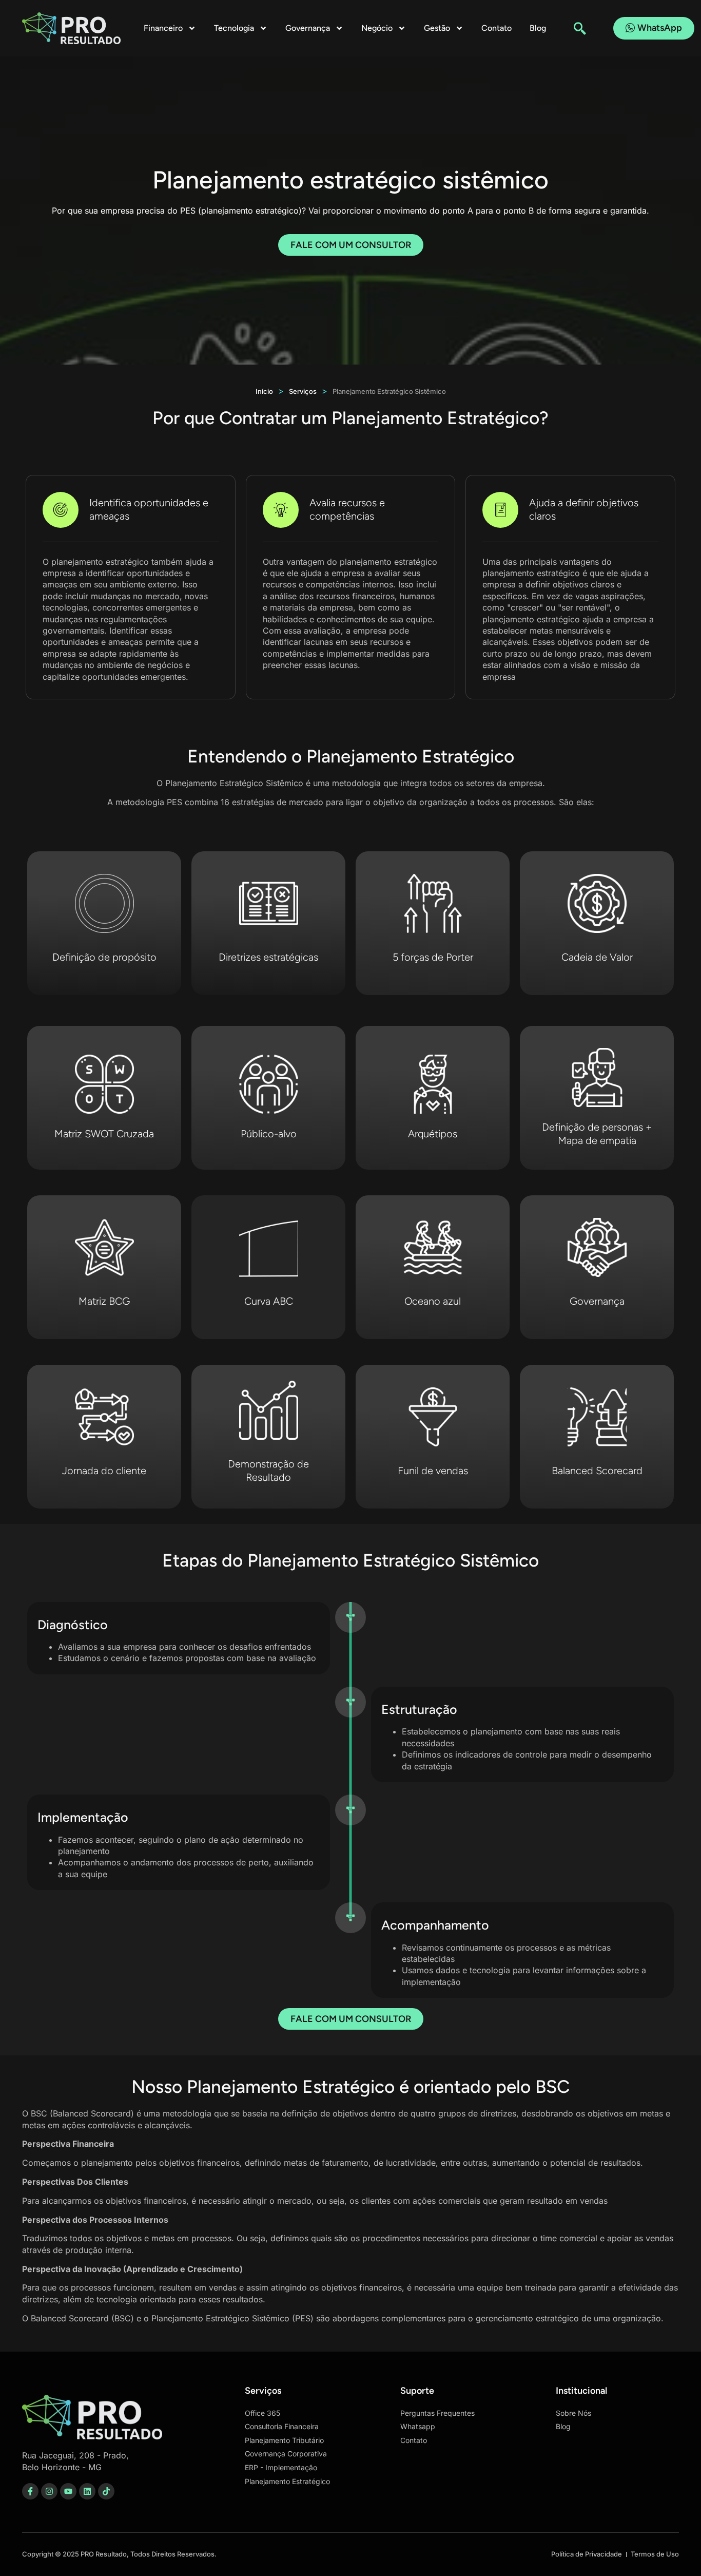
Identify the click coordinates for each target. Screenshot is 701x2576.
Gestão (437, 28)
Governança (308, 28)
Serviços (303, 391)
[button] (580, 28)
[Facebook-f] (30, 2491)
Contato (496, 28)
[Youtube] (68, 2491)
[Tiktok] (106, 2491)
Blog (538, 28)
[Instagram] (49, 2491)
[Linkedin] (87, 2491)
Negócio (377, 28)
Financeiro (163, 28)
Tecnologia (234, 28)
